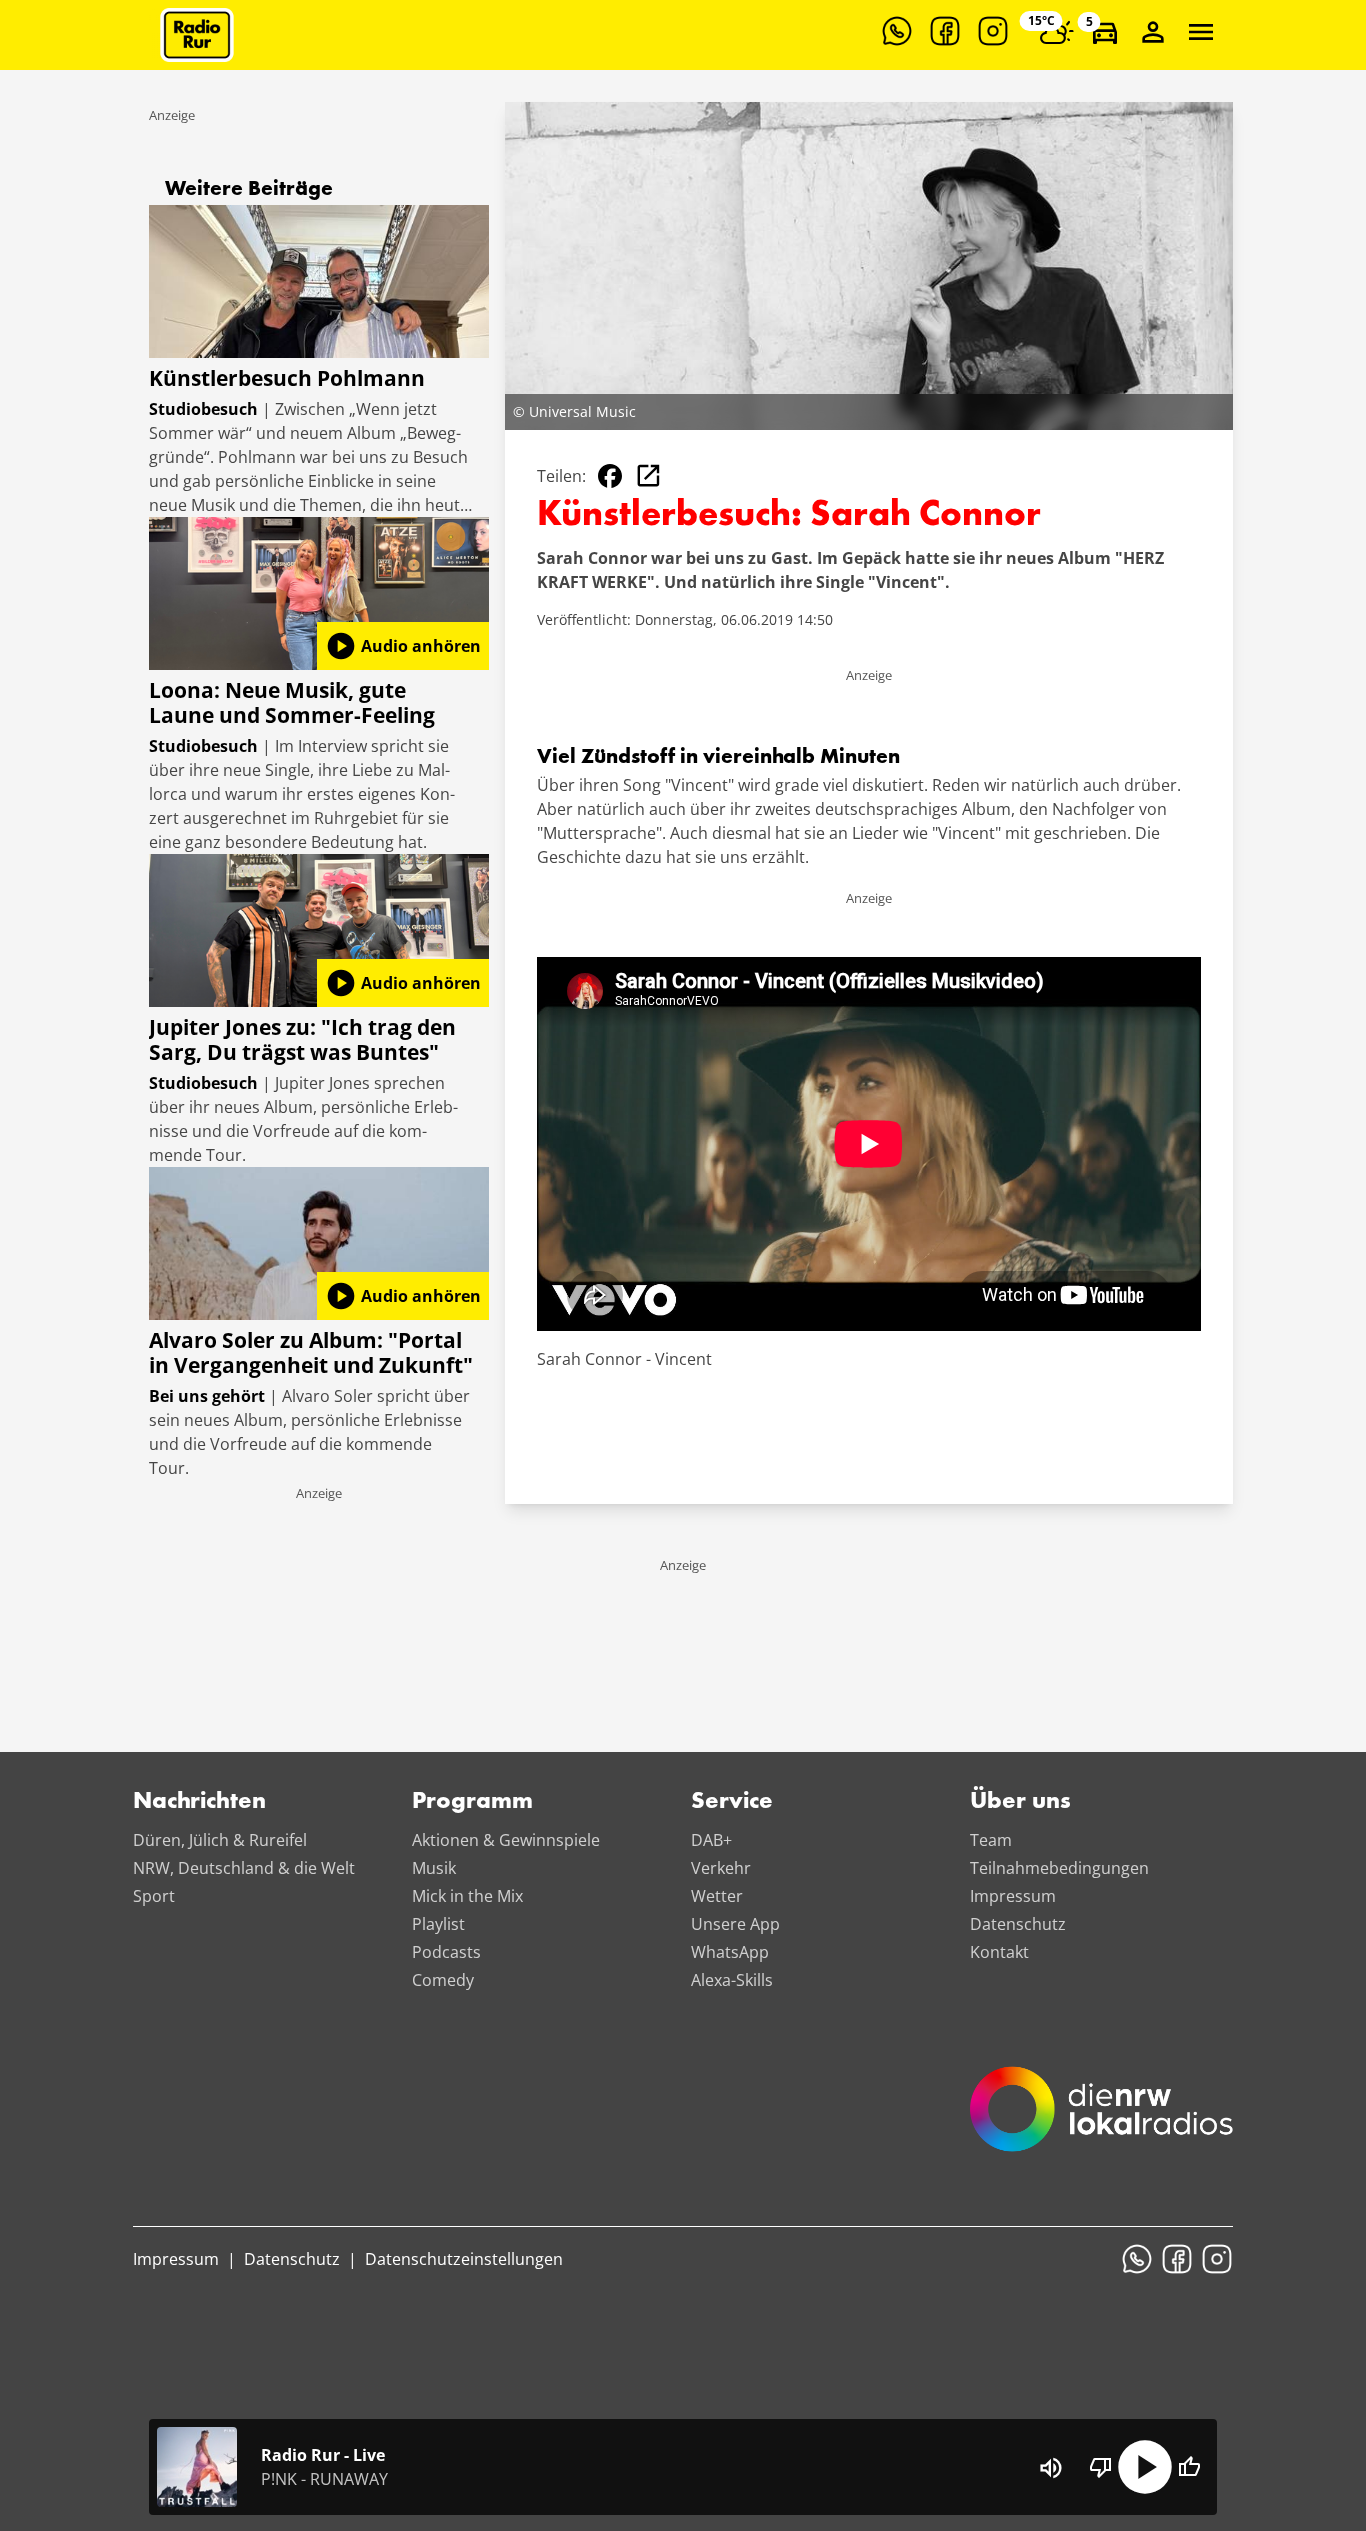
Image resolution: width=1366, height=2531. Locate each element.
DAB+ (711, 1840)
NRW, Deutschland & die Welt (244, 1868)
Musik (434, 1868)
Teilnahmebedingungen (1059, 1868)
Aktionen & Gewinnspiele (506, 1840)
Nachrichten (199, 1802)
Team (991, 1840)
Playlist (438, 1924)
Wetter (717, 1896)
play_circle (1145, 2467)
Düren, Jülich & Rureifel (220, 1840)
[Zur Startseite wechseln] (197, 35)
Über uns (1020, 1802)
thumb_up (1189, 2467)
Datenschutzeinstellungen (464, 2259)
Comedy (443, 1980)
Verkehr (721, 1868)
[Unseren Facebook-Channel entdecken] (945, 31)
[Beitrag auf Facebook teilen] (610, 476)
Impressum (1013, 1896)
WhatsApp (730, 1952)
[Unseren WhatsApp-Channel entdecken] (897, 31)
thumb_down (1101, 2467)
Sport (154, 1896)
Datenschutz (1018, 1924)
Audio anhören (403, 646)
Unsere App (735, 1924)
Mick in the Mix (467, 1896)
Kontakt (999, 1952)
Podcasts (446, 1952)
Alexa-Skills (732, 1980)
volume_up (1051, 2468)
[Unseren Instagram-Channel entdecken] (993, 31)
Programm (472, 1802)
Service (732, 1802)
